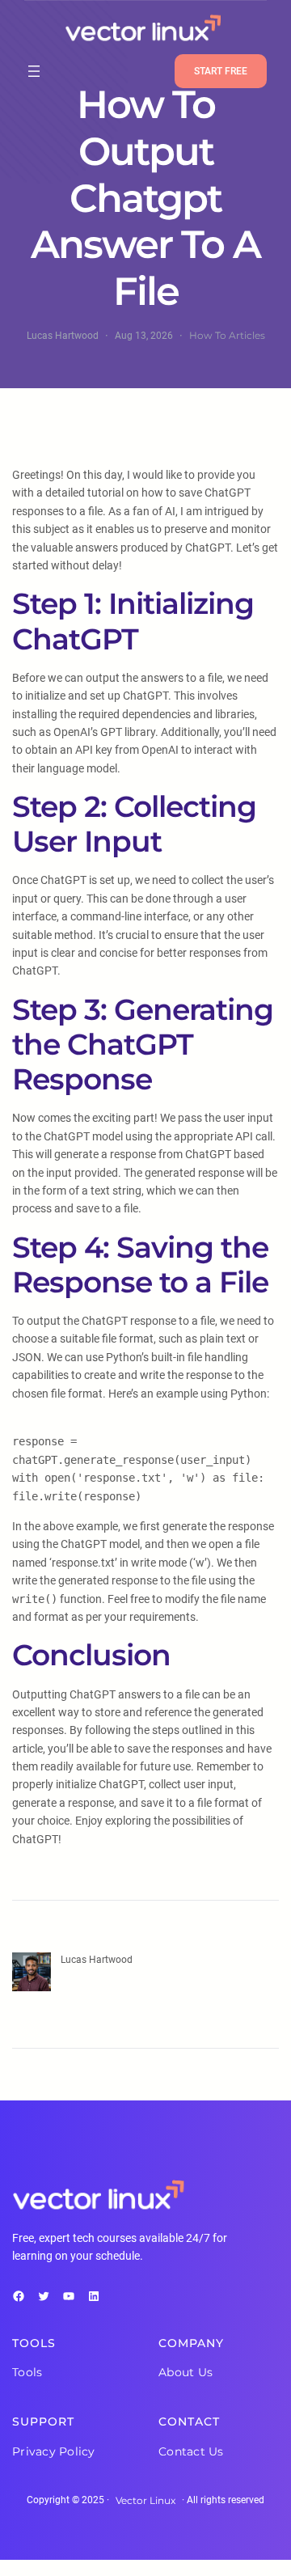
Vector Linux (145, 2500)
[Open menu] (34, 71)
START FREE (221, 71)
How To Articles (227, 335)
